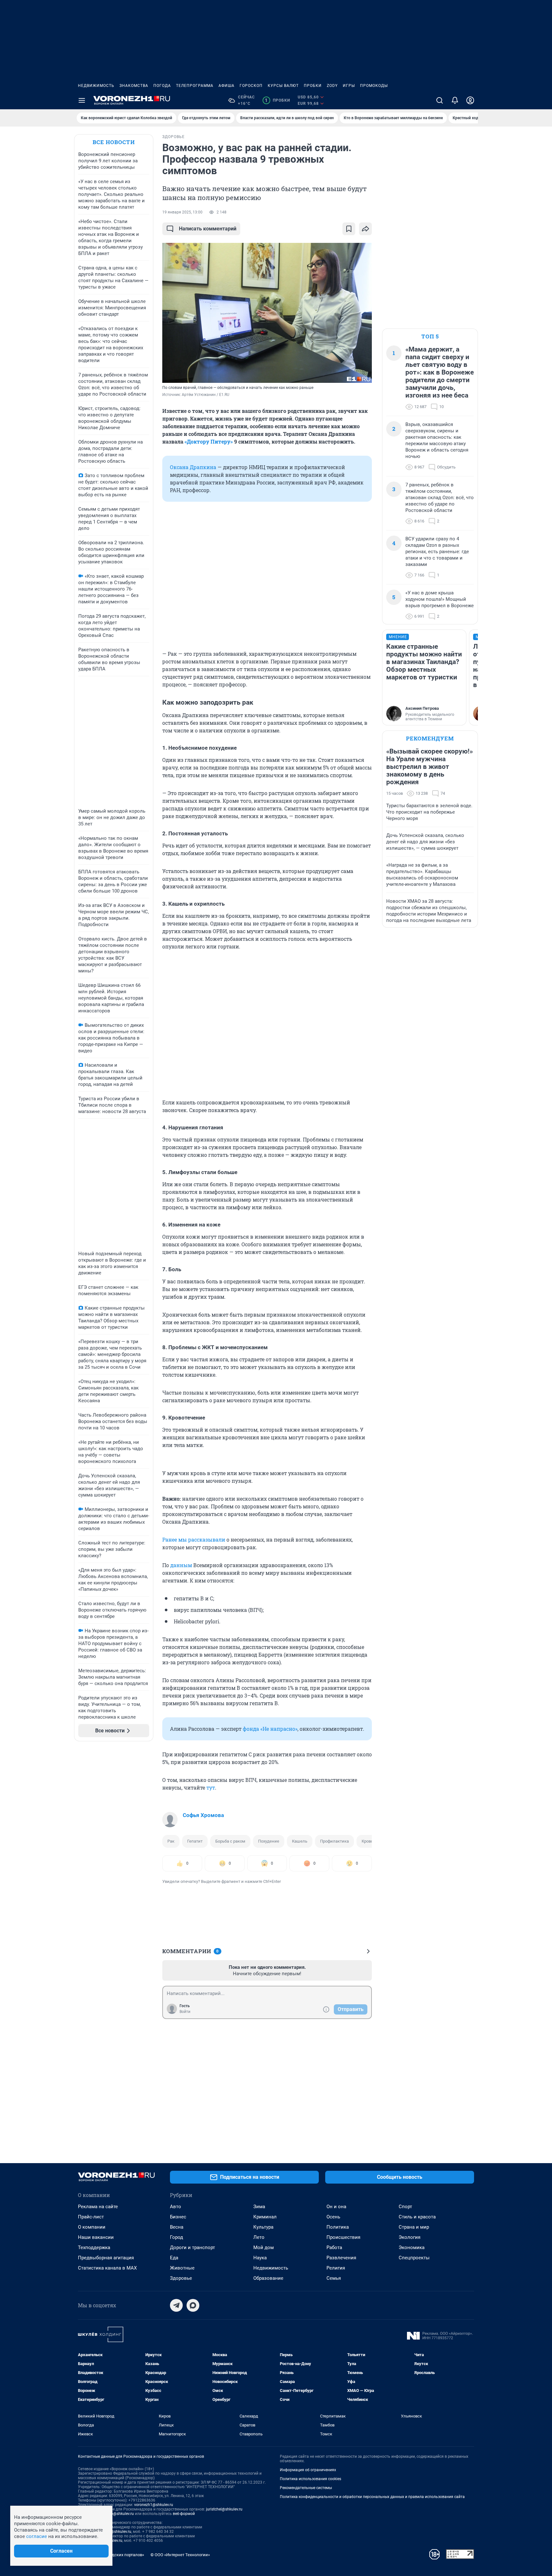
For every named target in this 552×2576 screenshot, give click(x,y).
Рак (171, 1841)
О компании (92, 2227)
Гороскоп (251, 86)
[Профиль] (470, 100)
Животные (182, 2268)
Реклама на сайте (98, 2207)
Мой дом (264, 2247)
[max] (193, 2305)
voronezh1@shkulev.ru (154, 2505)
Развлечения (341, 2258)
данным (181, 1565)
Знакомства (134, 86)
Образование (268, 2278)
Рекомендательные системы (306, 2488)
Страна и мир (414, 2227)
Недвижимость (96, 86)
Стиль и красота (417, 2217)
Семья (334, 2278)
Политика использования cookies (310, 2479)
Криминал (265, 2217)
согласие (37, 2536)
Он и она (336, 2207)
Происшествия (343, 2237)
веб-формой (184, 2514)
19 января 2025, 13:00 (182, 212)
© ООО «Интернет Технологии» (180, 2555)
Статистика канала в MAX (107, 2268)
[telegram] (176, 2305)
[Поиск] (440, 100)
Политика (338, 2227)
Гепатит (195, 1841)
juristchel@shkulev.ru (224, 2509)
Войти (185, 2012)
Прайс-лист (91, 2217)
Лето (259, 2237)
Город (176, 2237)
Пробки (313, 86)
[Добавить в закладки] (349, 229)
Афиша (226, 86)
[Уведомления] (455, 100)
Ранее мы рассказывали (194, 1539)
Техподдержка (94, 2247)
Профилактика (334, 1841)
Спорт (405, 2207)
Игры (349, 86)
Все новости (114, 142)
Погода (162, 86)
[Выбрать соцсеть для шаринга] (365, 229)
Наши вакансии (96, 2237)
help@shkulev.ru (120, 2514)
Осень (333, 2217)
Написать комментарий (208, 229)
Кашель (300, 1841)
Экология (410, 2237)
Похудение (269, 1841)
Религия (336, 2268)
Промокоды (374, 86)
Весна (177, 2227)
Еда (174, 2258)
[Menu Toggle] (82, 100)
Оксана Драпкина (193, 467)
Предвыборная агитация (106, 2258)
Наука (260, 2258)
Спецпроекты (414, 2258)
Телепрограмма (195, 86)
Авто (176, 2207)
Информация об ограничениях (308, 2470)
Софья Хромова (203, 1815)
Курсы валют (283, 86)
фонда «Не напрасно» (270, 1729)
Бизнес (178, 2217)
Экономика (412, 2247)
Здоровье (181, 2278)
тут (211, 1787)
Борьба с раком (230, 1841)
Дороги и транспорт (192, 2247)
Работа (334, 2247)
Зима (259, 2207)
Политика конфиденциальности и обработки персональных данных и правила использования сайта (372, 2497)
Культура (263, 2227)
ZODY (332, 86)
